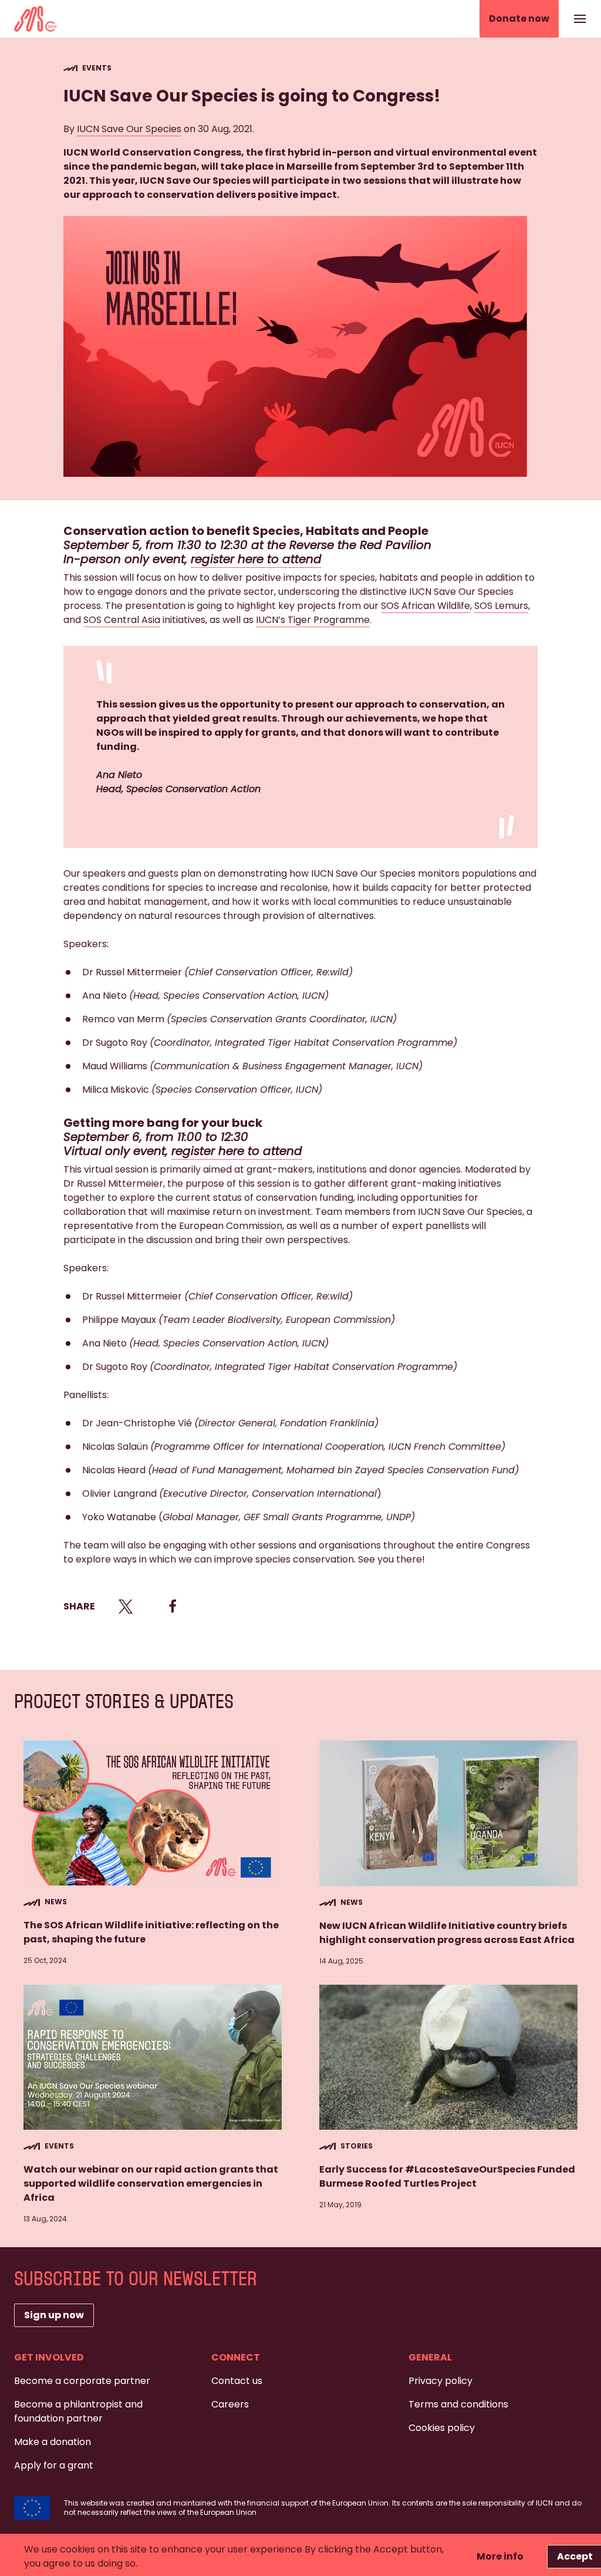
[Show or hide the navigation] (580, 19)
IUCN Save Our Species (129, 129)
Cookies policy (442, 2428)
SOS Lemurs (501, 606)
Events (97, 68)
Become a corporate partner (82, 2381)
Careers (230, 2404)
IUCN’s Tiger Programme (313, 620)
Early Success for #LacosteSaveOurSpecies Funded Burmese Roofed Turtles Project (447, 2176)
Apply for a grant (54, 2465)
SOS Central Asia (122, 620)
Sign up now (54, 2315)
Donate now (519, 18)
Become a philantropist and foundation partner (78, 2411)
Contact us (237, 2381)
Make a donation (53, 2442)
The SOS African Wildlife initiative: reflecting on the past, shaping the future (151, 1932)
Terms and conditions (458, 2404)
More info (500, 2556)
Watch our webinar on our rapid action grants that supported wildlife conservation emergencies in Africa (151, 2183)
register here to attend (256, 559)
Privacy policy (440, 2381)
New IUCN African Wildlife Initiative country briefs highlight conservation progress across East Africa (448, 1933)
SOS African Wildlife (426, 606)
